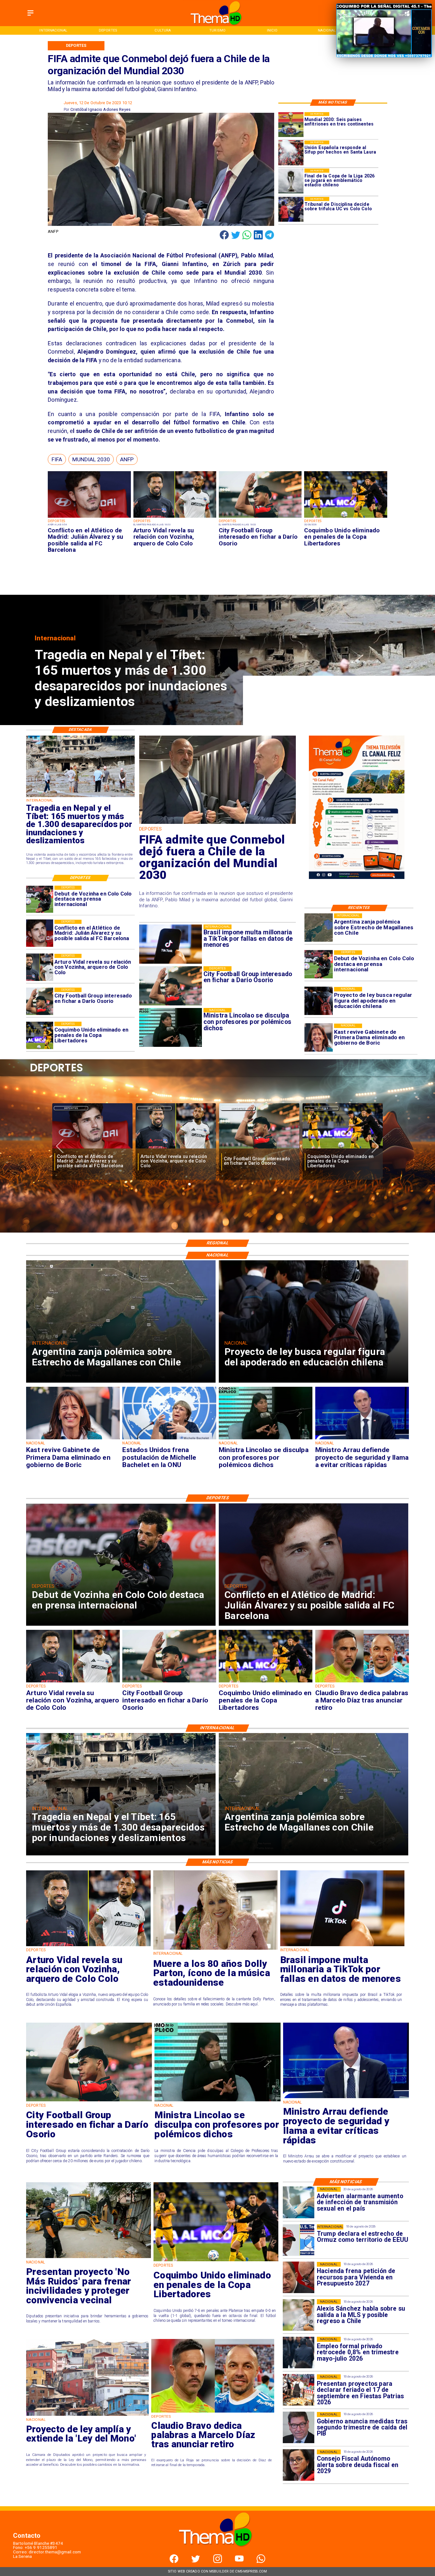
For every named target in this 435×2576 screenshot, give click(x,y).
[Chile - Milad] (217, 823)
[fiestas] (299, 2390)
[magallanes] (319, 928)
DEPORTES (71, 1108)
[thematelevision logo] (217, 2553)
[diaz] (176, 1149)
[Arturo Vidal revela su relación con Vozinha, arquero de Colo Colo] (175, 518)
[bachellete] (169, 1439)
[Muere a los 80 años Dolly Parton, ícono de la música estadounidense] (215, 1949)
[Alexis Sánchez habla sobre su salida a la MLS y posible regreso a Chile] (299, 2315)
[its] (299, 2202)
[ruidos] (89, 2258)
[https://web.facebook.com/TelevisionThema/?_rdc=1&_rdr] (174, 2562)
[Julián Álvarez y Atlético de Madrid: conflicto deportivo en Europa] (89, 518)
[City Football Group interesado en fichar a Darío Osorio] (260, 518)
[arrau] (362, 1439)
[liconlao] (266, 1439)
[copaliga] (291, 181)
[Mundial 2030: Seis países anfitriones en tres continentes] (291, 125)
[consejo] (299, 2465)
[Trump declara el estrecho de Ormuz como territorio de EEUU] (299, 2240)
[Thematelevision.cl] (30, 16)
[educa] (319, 1001)
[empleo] (299, 2353)
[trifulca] (291, 209)
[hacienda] (299, 2278)
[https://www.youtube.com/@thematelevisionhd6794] (239, 2562)
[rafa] (343, 1149)
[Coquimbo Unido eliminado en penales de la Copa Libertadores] (346, 518)
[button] (57, 460)
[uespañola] (291, 153)
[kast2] (319, 1038)
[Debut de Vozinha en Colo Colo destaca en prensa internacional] (319, 964)
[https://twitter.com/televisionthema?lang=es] (196, 2562)
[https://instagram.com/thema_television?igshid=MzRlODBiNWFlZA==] (218, 2562)
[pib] (299, 2428)
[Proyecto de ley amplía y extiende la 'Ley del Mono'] (87, 2415)
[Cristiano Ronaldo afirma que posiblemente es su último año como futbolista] (259, 1149)
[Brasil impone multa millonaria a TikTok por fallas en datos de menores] (342, 1946)
